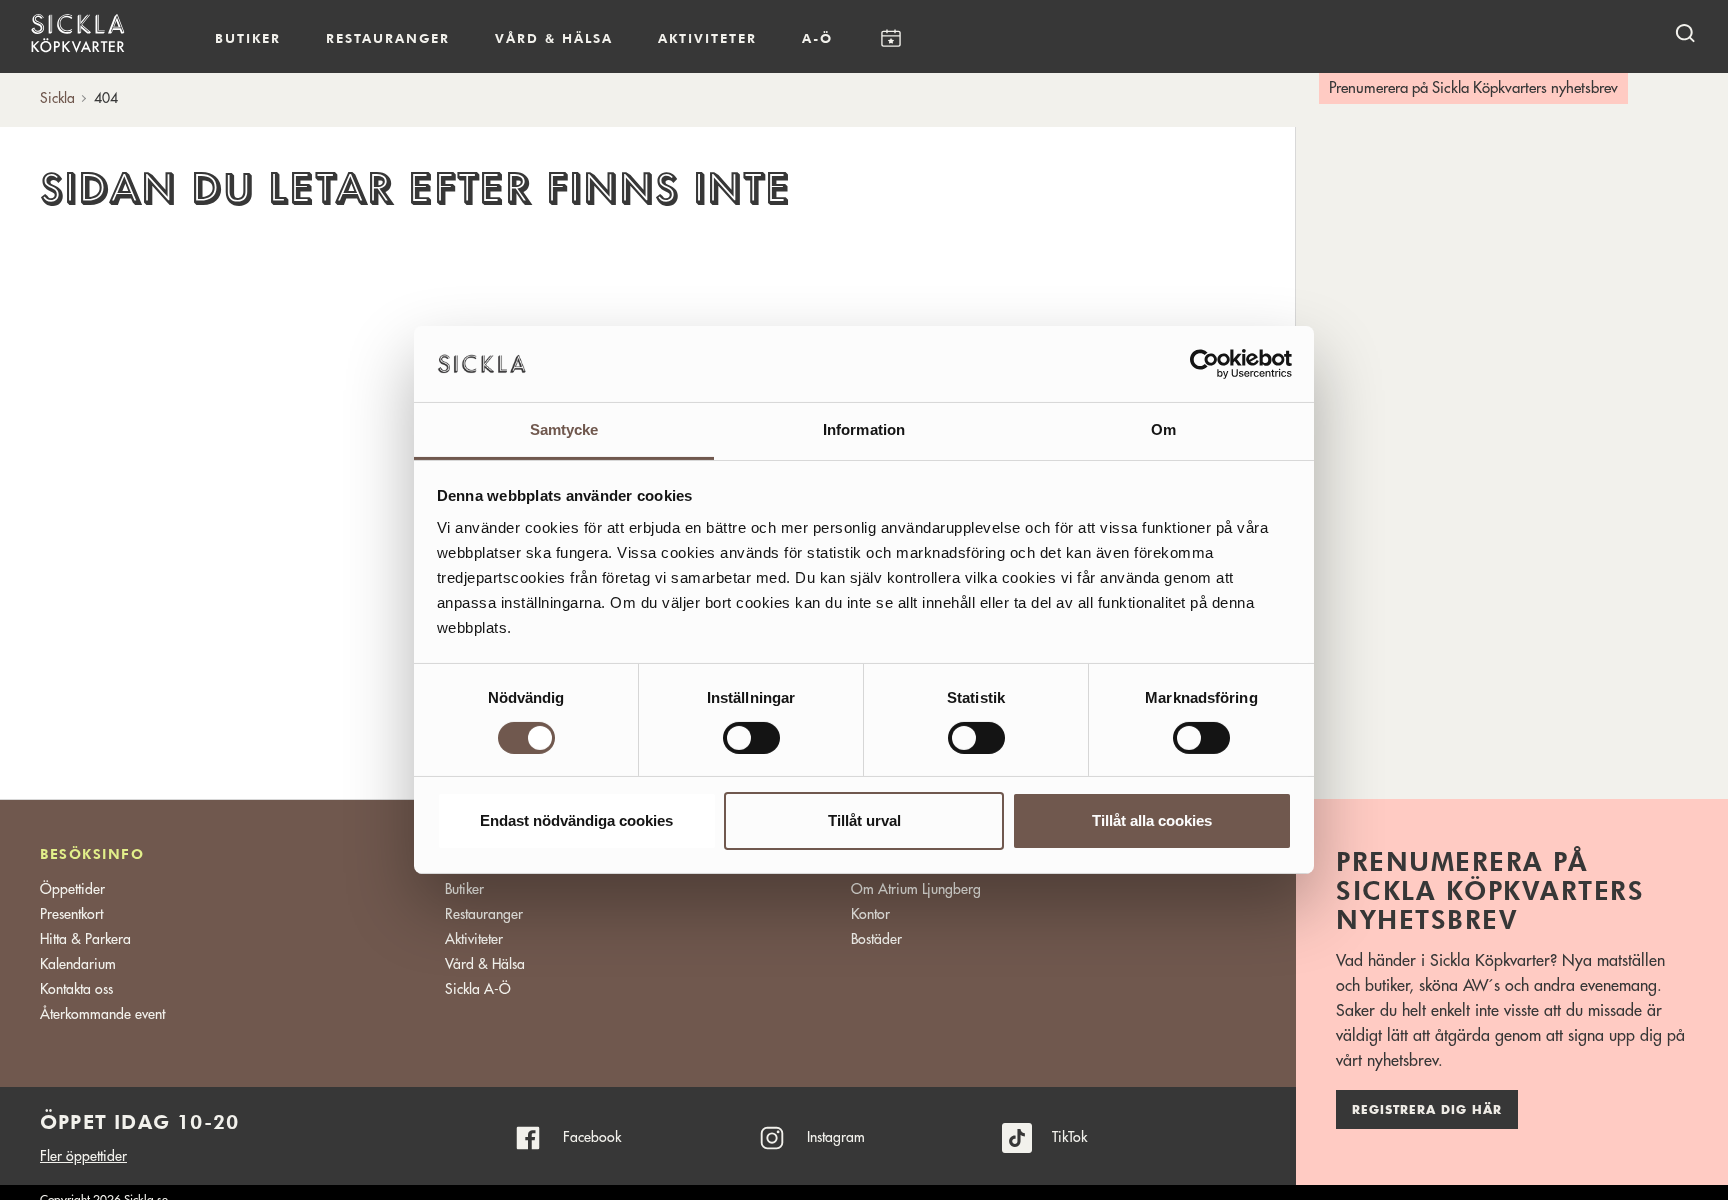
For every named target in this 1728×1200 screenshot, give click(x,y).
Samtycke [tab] (564, 430)
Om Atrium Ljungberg (916, 889)
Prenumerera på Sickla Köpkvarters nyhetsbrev (1473, 88)
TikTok (1069, 1137)
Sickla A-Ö (478, 989)
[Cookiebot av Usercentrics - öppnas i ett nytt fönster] (1204, 364)
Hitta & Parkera (85, 939)
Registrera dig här (1427, 1110)
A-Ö (817, 38)
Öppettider (72, 889)
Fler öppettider (83, 1156)
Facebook (592, 1137)
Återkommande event (102, 1014)
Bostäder (876, 939)
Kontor (870, 914)
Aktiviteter (707, 38)
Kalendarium (890, 38)
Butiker (248, 38)
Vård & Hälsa (485, 964)
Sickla (57, 98)
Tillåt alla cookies (1152, 821)
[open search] (1685, 32)
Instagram (836, 1137)
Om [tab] (1163, 430)
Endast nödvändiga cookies (576, 821)
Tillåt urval (864, 821)
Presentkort (71, 914)
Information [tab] (864, 430)
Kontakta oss (76, 989)
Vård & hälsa (554, 38)
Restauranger (388, 38)
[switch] (751, 738)
